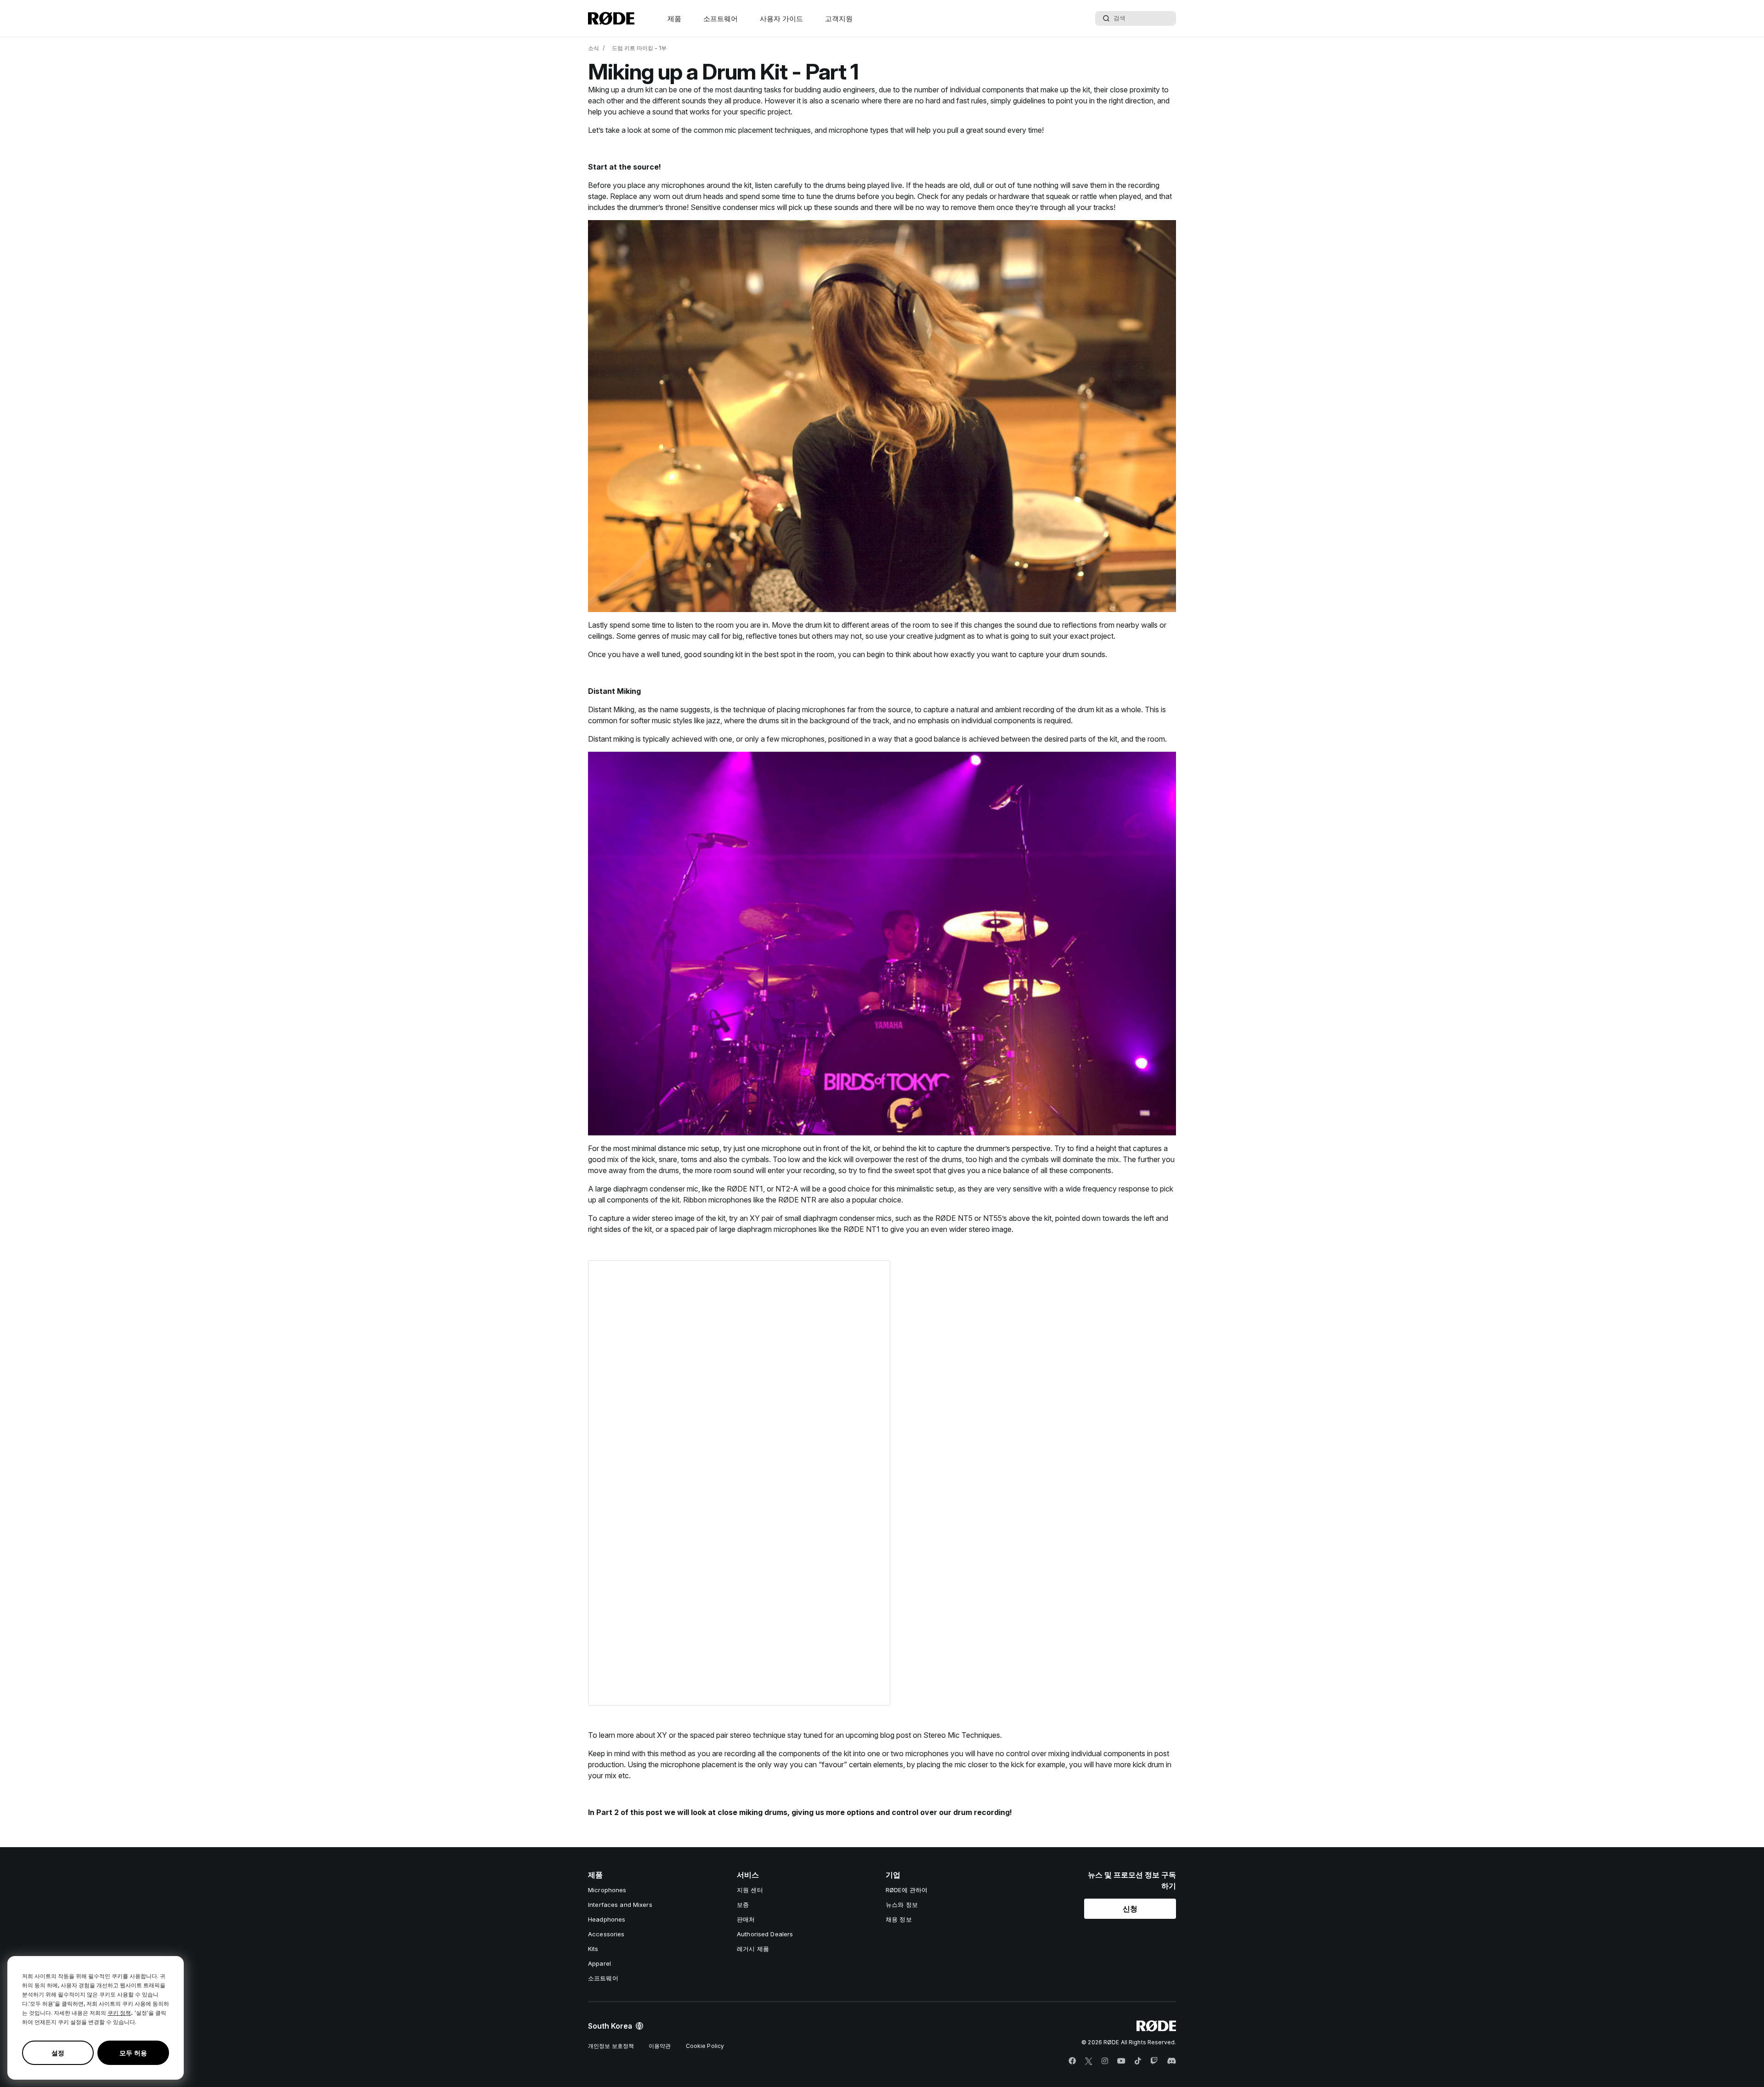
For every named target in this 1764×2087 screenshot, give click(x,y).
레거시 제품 (753, 1949)
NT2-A (788, 1189)
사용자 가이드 (781, 19)
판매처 (746, 1919)
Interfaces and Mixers (620, 1905)
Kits (593, 1949)
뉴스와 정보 (902, 1905)
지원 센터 (750, 1890)
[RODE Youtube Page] (1121, 2061)
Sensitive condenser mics (734, 207)
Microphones (607, 1890)
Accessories (606, 1934)
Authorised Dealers (765, 1934)
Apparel (599, 1963)
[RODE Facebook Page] (1072, 2061)
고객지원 (839, 19)
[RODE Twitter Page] (1089, 2061)
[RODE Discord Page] (1171, 2061)
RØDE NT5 (954, 1218)
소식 (594, 48)
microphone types (859, 130)
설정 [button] (58, 2053)
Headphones (607, 1919)
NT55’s (996, 1218)
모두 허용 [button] (133, 2053)
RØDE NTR (798, 1200)
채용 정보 (899, 1919)
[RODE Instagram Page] (1105, 2061)
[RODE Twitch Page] (1154, 2061)
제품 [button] (674, 19)
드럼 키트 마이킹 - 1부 (639, 48)
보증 (743, 1905)
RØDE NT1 (745, 1189)
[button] (1130, 1909)
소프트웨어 (721, 19)
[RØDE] (611, 18)
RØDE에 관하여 (907, 1890)
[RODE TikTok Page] (1138, 2061)
